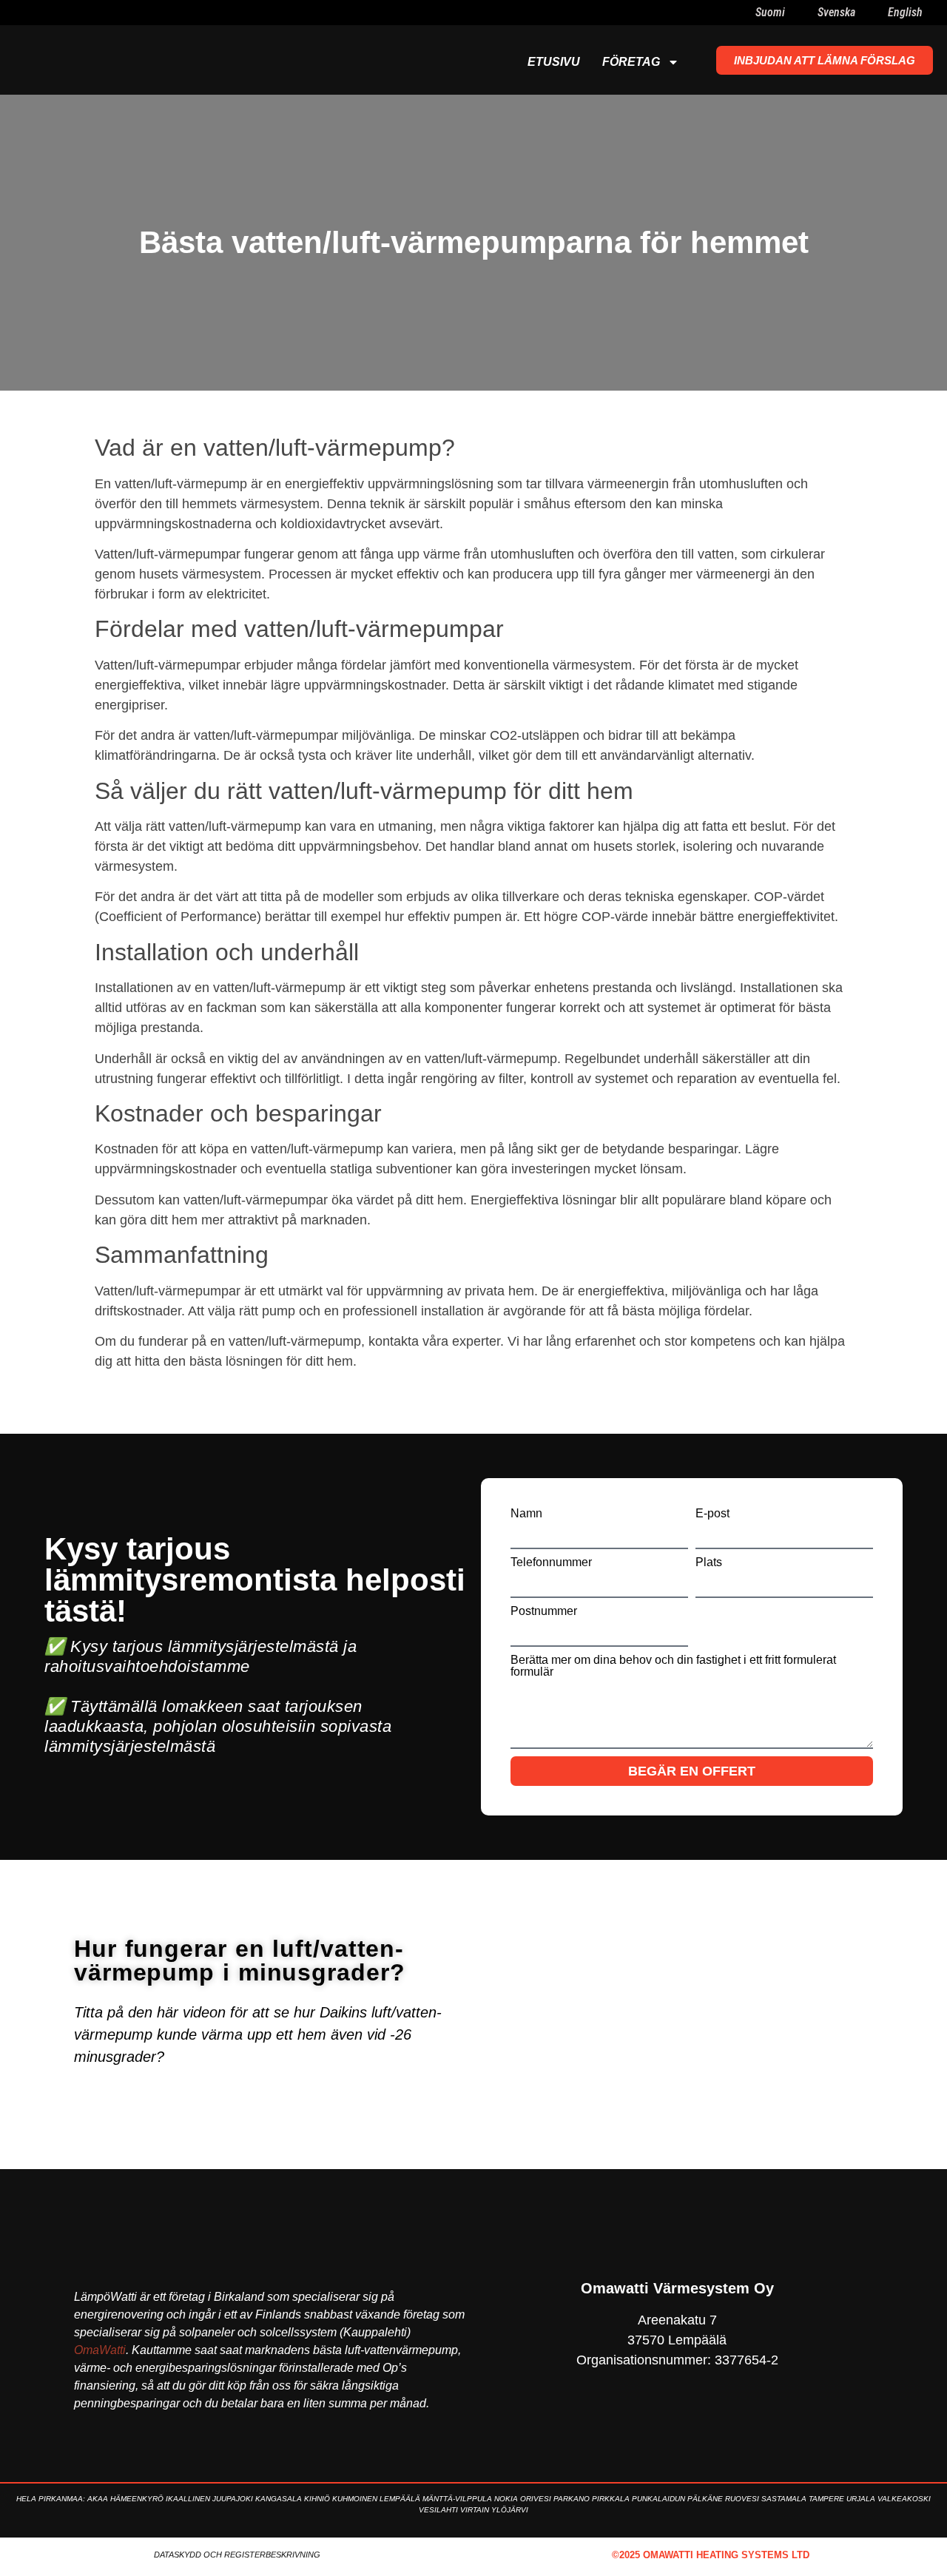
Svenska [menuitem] (836, 12)
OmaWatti (100, 2350)
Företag (631, 62)
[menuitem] (761, 13)
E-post (712, 1514)
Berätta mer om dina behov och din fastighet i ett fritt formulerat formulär (673, 1666)
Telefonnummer (551, 1562)
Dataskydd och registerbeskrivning (237, 2555)
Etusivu (554, 62)
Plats (709, 1562)
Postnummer (544, 1611)
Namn (526, 1514)
